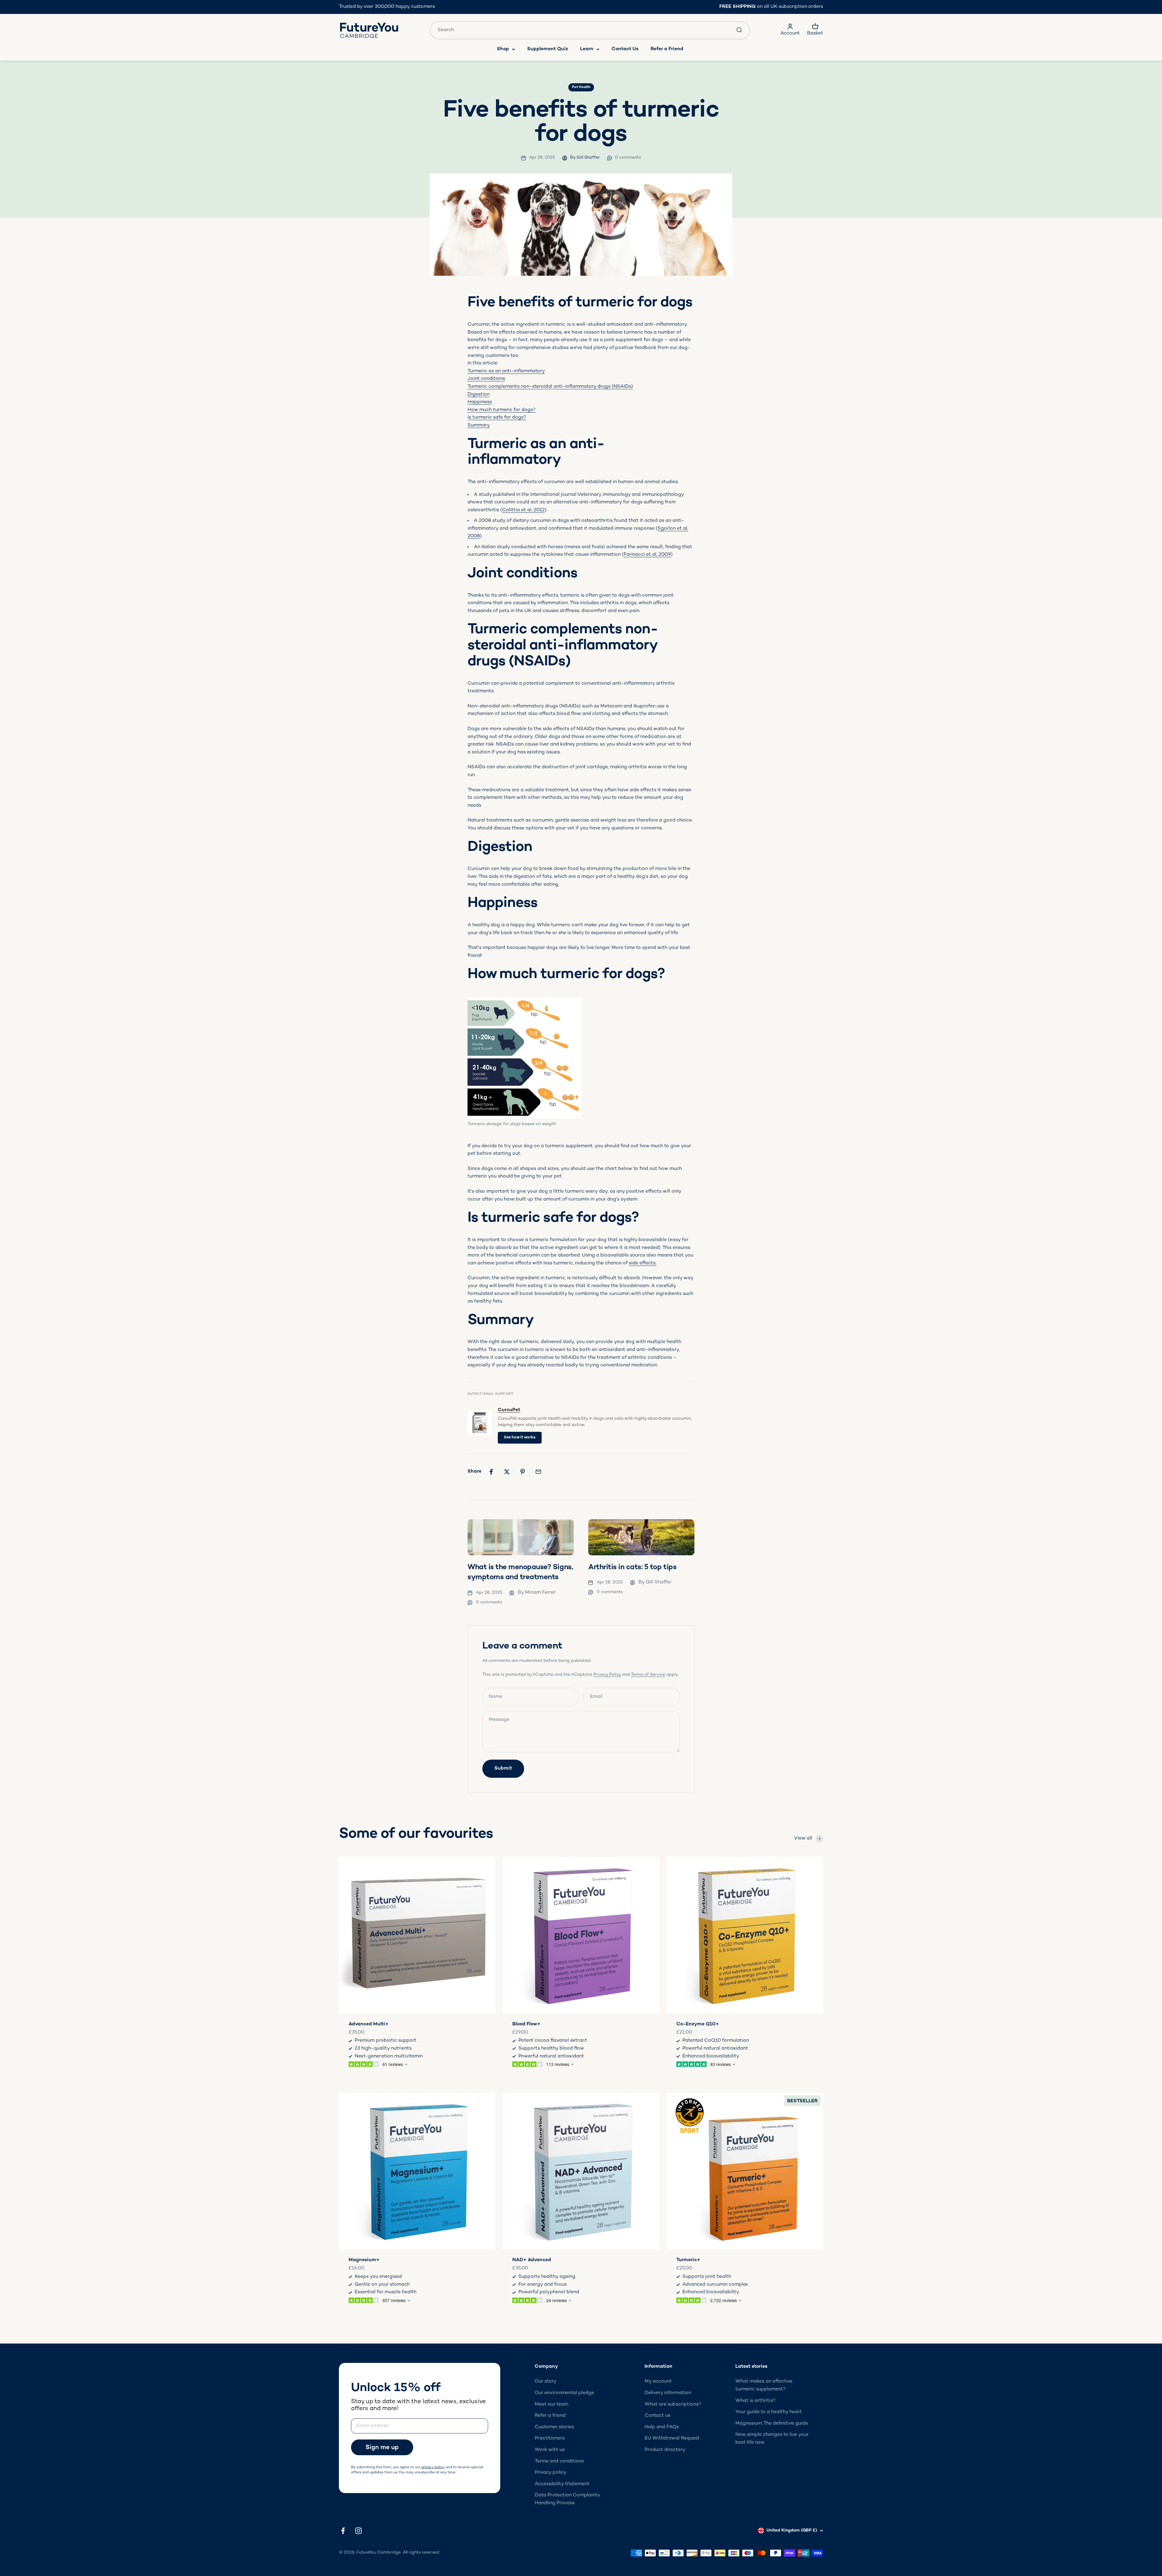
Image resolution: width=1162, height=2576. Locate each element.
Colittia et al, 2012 (523, 510)
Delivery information (668, 2393)
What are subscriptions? (673, 2405)
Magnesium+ (364, 2260)
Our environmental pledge (564, 2393)
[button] (386, 2447)
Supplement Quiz (548, 49)
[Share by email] (538, 1472)
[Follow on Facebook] (343, 2531)
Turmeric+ (688, 2260)
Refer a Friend (667, 49)
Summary (479, 425)
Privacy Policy (607, 1675)
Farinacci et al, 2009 (647, 555)
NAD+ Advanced (532, 2260)
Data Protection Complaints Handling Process (567, 2499)
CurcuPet (509, 1410)
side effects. (643, 1263)
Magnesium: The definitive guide (772, 2424)
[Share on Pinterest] (523, 1472)
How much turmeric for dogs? (502, 410)
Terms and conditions (559, 2461)
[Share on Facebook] (491, 1472)
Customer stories (554, 2427)
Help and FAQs (662, 2427)
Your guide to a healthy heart (769, 2412)
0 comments (628, 158)
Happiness (480, 402)
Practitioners (550, 2438)
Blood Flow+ (526, 2024)
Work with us (550, 2450)
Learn (587, 49)
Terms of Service (648, 1675)
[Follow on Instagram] (358, 2531)
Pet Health (581, 87)
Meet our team (551, 2405)
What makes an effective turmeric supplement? (764, 2385)
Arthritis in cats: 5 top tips (632, 1568)
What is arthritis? (755, 2401)
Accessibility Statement (562, 2484)
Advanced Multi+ (369, 2024)
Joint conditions (486, 379)
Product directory (665, 2450)
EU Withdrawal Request (672, 2438)
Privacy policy (551, 2473)
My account (658, 2382)
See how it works (520, 1438)
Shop (503, 49)
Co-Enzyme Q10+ (698, 2024)
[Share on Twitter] (507, 1472)
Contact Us (625, 49)
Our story (546, 2382)
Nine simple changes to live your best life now (772, 2439)
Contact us (657, 2416)
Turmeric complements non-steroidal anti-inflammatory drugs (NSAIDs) (550, 387)
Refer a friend (550, 2416)
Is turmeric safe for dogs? (497, 418)
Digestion (479, 395)
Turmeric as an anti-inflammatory (506, 371)
